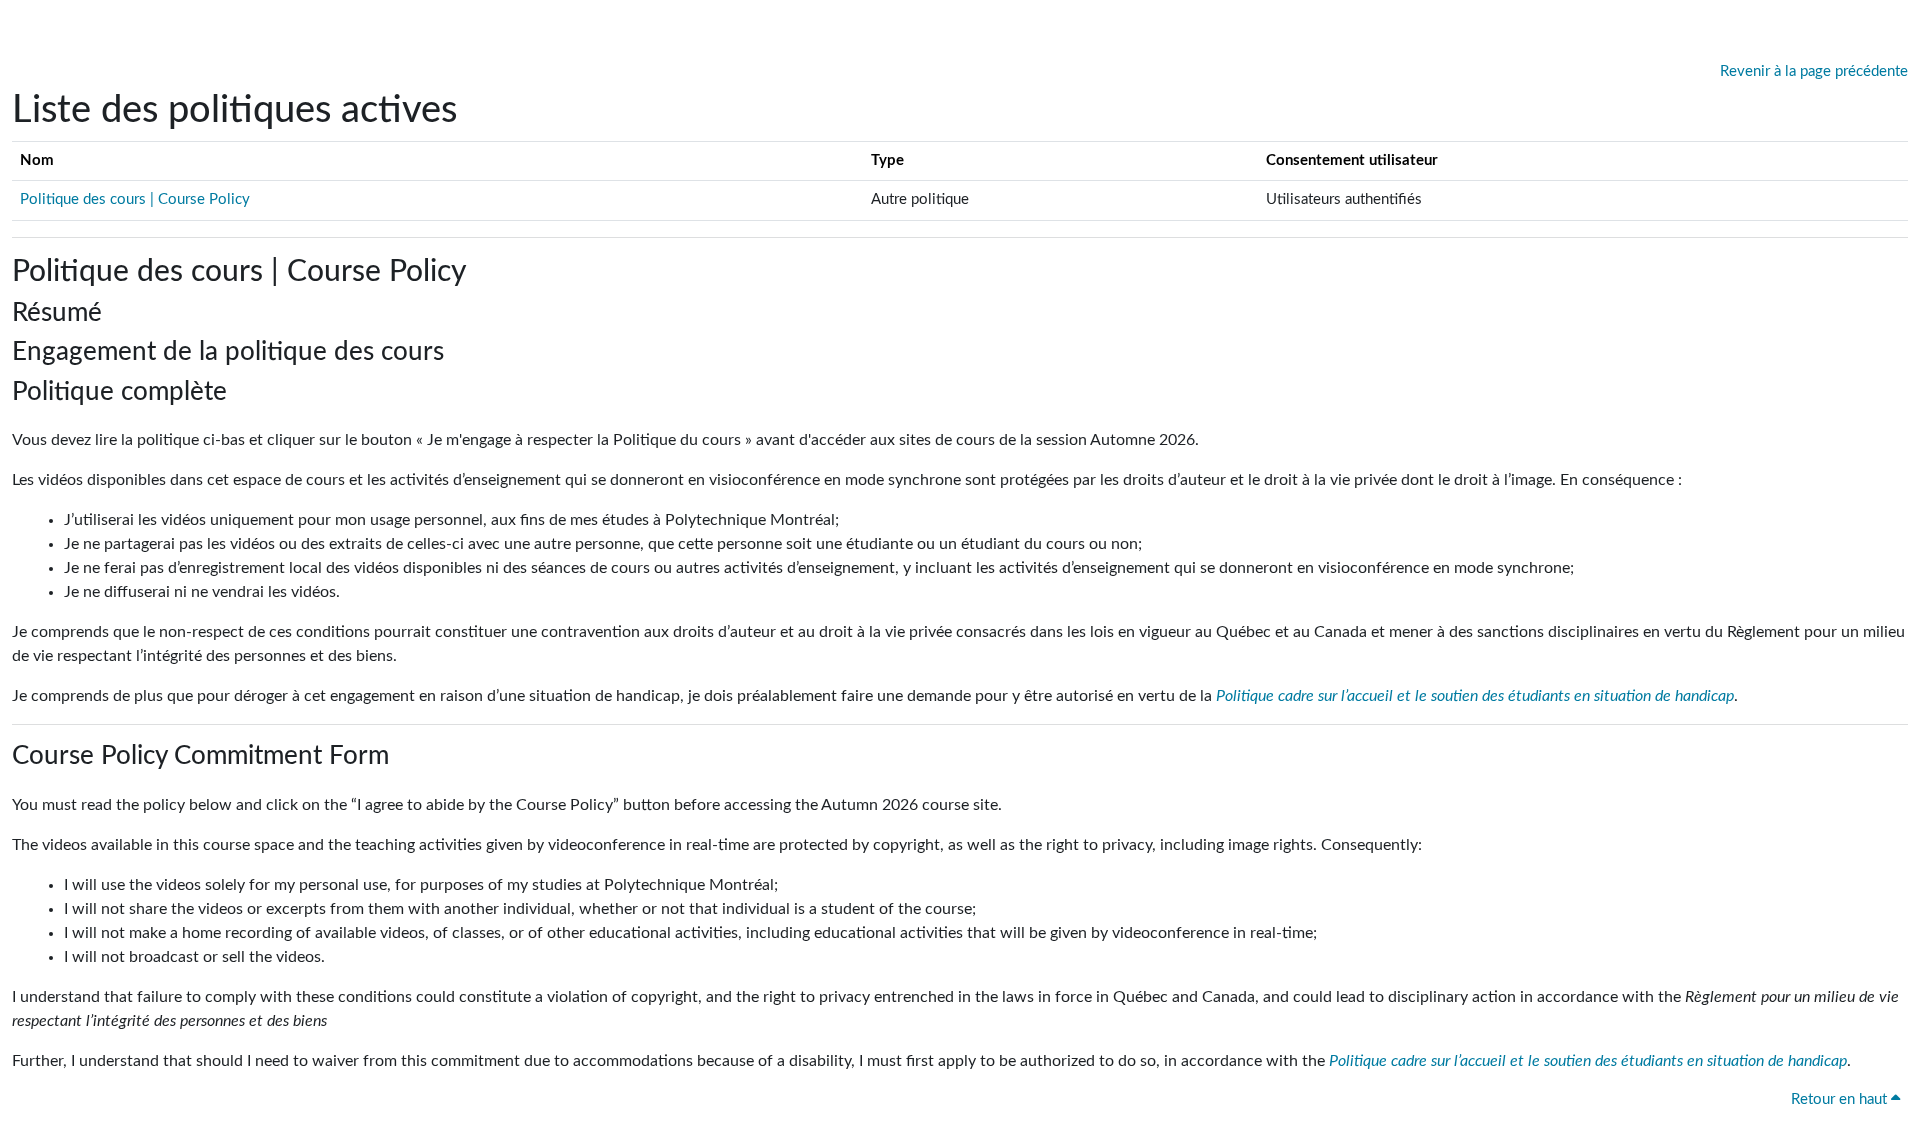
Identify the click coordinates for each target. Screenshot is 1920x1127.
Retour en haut (1841, 1099)
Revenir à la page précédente (1814, 71)
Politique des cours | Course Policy (135, 199)
